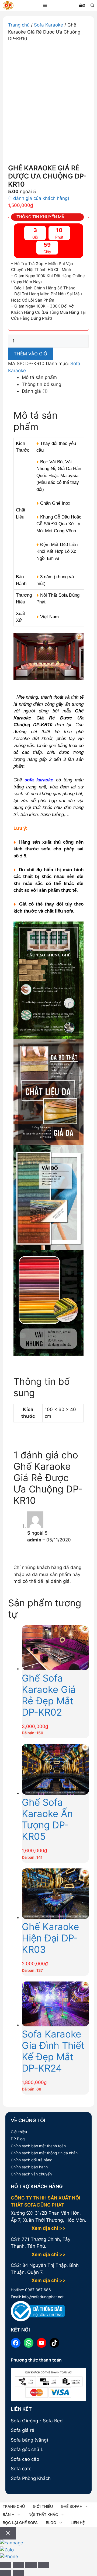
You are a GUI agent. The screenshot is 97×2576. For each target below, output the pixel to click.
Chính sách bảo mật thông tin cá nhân (44, 2153)
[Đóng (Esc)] (44, 2565)
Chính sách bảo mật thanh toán (38, 2146)
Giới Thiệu (43, 2506)
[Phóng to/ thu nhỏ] (6, 2565)
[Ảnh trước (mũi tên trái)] (6, 2573)
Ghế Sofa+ (71, 2506)
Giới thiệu (19, 2132)
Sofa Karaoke (48, 25)
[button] (92, 5)
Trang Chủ (14, 2506)
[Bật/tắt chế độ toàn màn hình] (18, 2565)
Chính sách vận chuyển (31, 2174)
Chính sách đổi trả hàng (32, 2160)
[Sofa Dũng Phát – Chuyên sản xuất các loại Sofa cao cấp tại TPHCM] (8, 6)
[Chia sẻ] (31, 2565)
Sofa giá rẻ (22, 2430)
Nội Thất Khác (43, 2514)
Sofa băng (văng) (30, 2440)
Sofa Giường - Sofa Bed (37, 2421)
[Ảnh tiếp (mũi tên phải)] (18, 2573)
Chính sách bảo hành (29, 2167)
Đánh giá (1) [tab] (35, 391)
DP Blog (18, 2139)
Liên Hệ (78, 2523)
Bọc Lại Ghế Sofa (20, 2523)
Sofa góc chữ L (27, 2449)
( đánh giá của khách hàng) (39, 198)
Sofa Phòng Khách (31, 2478)
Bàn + (8, 2514)
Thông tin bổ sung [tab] (41, 384)
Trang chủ (19, 25)
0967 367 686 (37, 2290)
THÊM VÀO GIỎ (30, 354)
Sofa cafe (21, 2469)
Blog (51, 2523)
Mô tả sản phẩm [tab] (39, 377)
